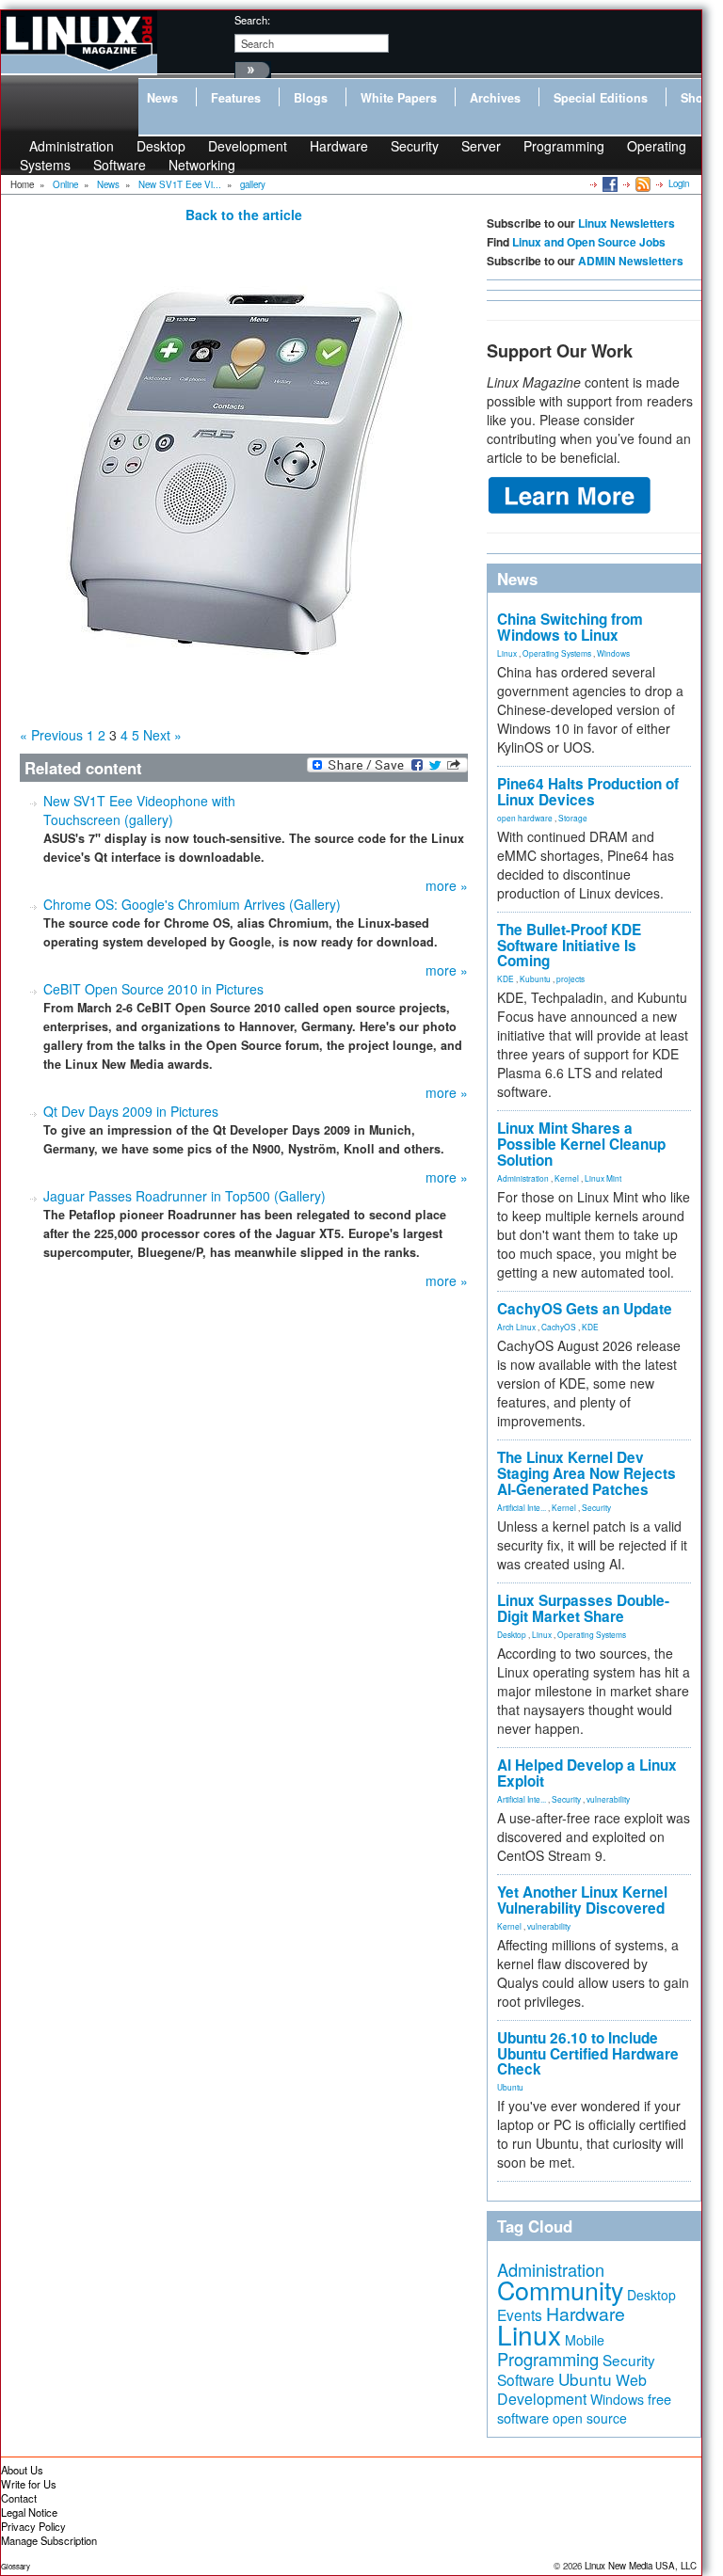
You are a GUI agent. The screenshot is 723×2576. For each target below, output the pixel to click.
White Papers (399, 98)
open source (590, 2418)
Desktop (512, 1634)
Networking (202, 165)
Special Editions (601, 98)
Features (236, 98)
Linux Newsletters (627, 223)
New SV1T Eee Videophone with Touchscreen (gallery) (139, 810)
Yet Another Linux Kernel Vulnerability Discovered (582, 1900)
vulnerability (608, 1799)
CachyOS (559, 1327)
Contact (19, 2498)
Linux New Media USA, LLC (641, 2566)
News (162, 98)
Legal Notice (29, 2512)
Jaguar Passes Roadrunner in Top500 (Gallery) (185, 1196)
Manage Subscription (49, 2540)
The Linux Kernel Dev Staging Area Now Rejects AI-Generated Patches (586, 1473)
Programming (564, 146)
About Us (22, 2470)
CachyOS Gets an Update (585, 1309)
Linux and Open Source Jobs (589, 242)
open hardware (525, 818)
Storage (573, 818)
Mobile (585, 2340)
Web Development (572, 2389)
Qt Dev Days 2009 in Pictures (131, 1111)
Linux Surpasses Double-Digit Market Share (583, 1608)
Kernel (567, 1178)
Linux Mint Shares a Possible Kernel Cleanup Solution (581, 1144)
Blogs (311, 98)
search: (252, 20)
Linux (507, 653)
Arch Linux (516, 1327)
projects (570, 978)
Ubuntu (510, 2087)
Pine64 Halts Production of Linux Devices (588, 792)
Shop (696, 98)
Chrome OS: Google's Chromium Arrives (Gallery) (192, 904)
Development (248, 146)
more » (447, 885)
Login (679, 183)
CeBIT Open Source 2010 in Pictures (153, 989)
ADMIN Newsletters (631, 261)
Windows (613, 653)
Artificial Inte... (522, 1507)
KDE (506, 978)
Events (520, 2314)
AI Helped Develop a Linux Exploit (587, 1773)
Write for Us (29, 2484)
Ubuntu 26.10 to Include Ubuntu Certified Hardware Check (588, 2054)
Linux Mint (603, 1178)
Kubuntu (535, 978)
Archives (495, 98)
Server (481, 146)
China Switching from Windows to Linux (570, 627)
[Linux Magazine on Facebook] (609, 183)
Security (415, 146)
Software (120, 165)
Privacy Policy (33, 2526)
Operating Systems (557, 653)
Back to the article (244, 215)
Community (560, 2290)
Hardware (339, 146)
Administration (523, 1178)
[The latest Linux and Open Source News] (642, 183)
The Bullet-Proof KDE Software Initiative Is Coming (569, 946)
